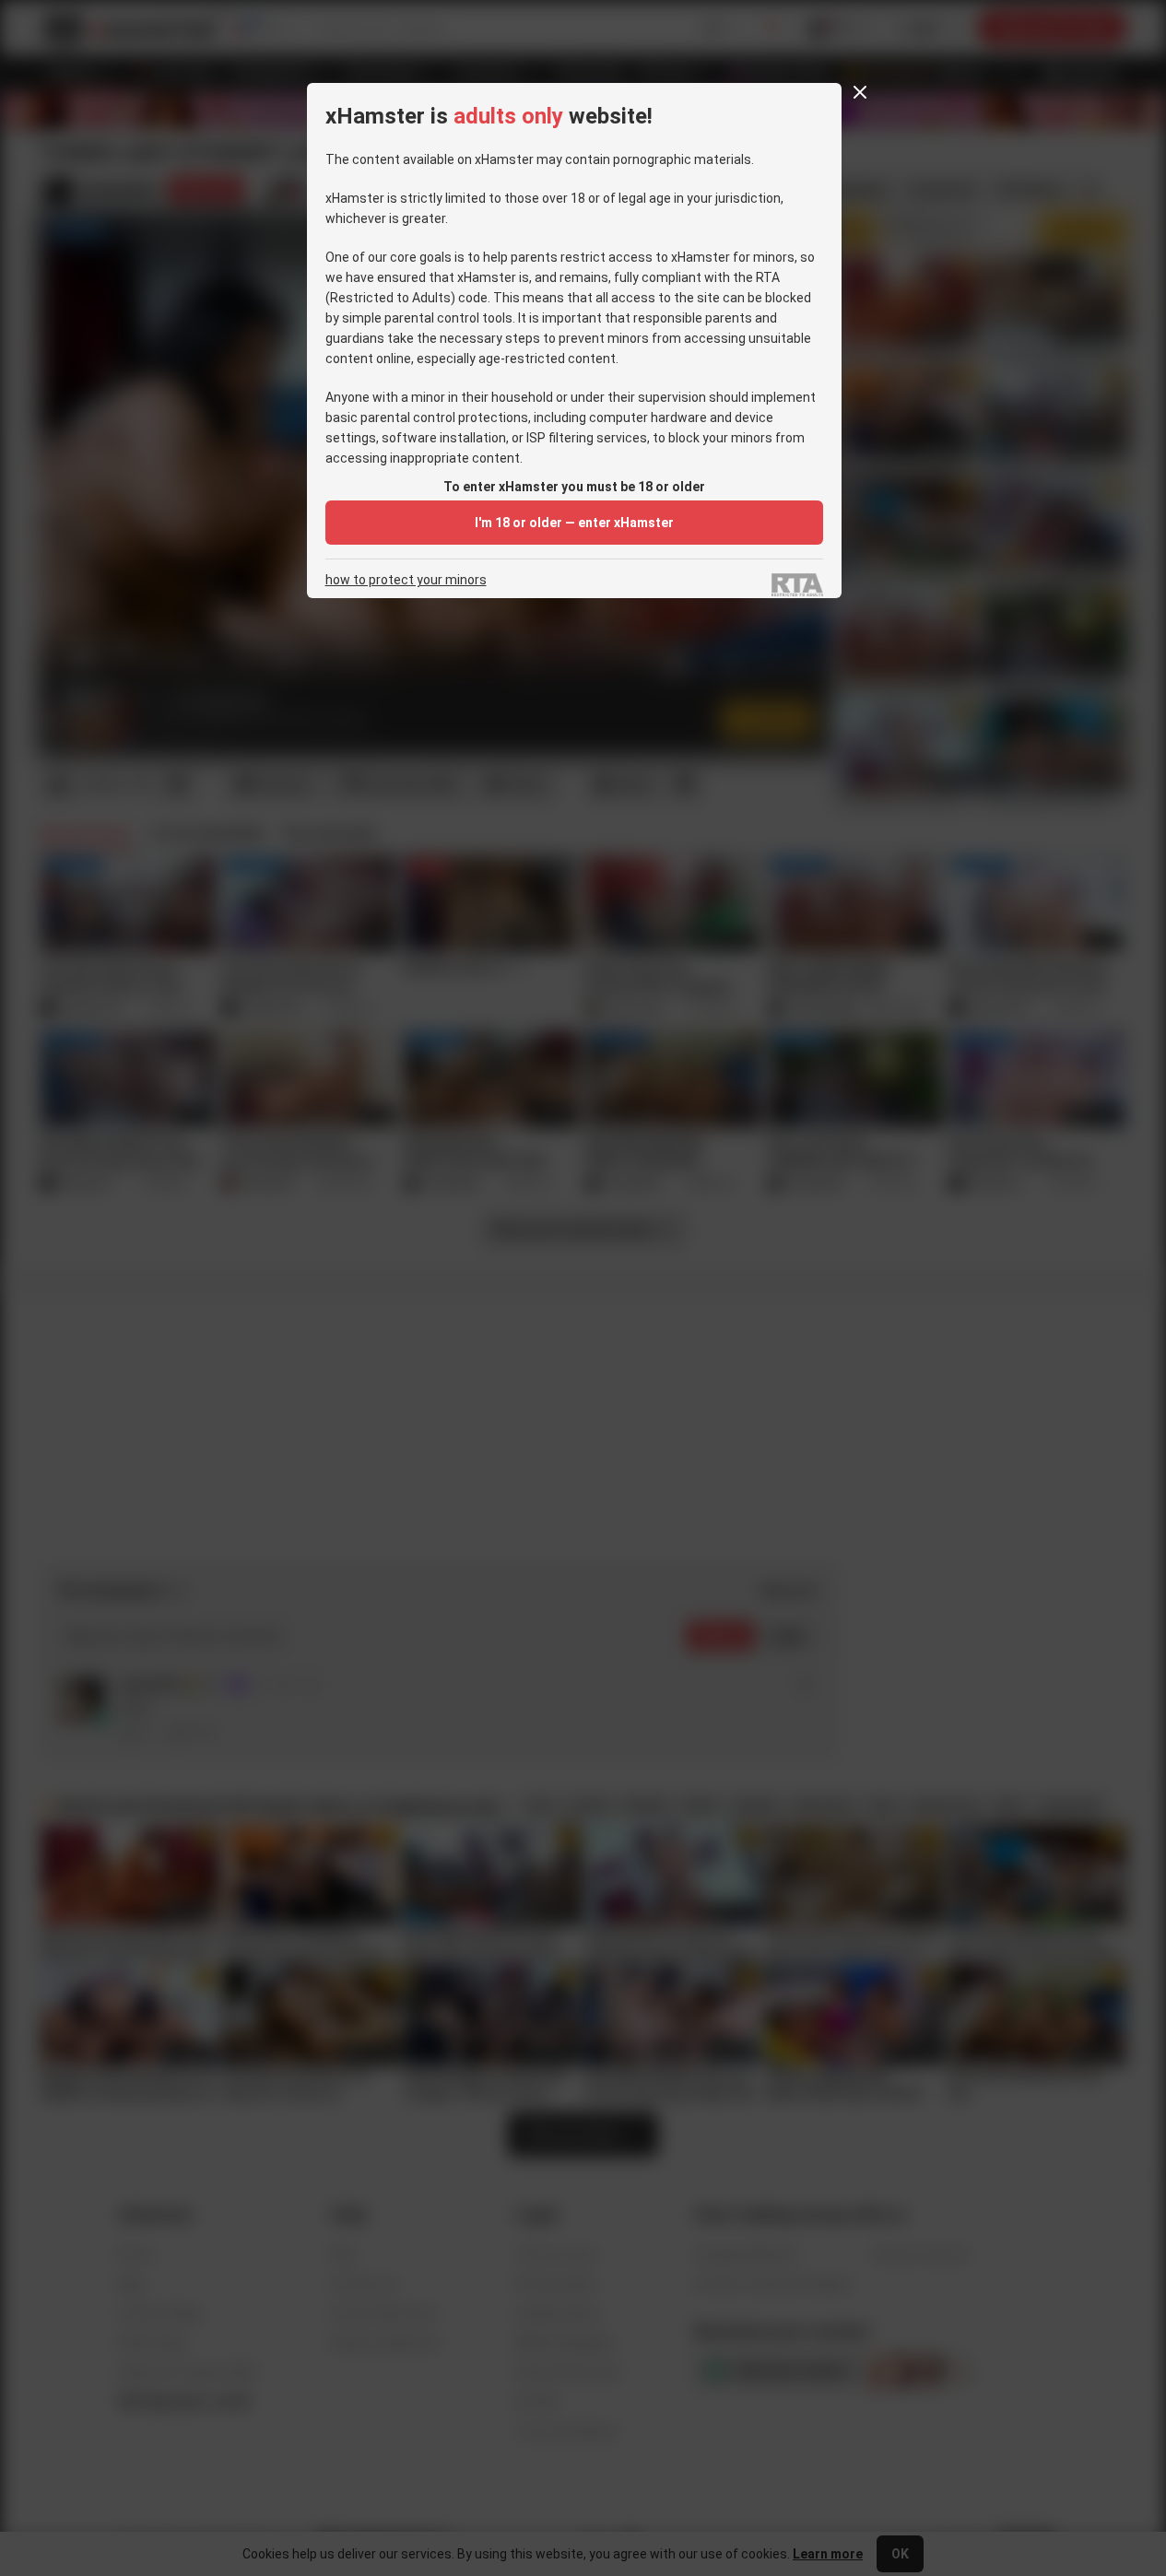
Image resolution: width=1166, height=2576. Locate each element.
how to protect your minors (406, 580)
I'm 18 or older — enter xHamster (574, 523)
